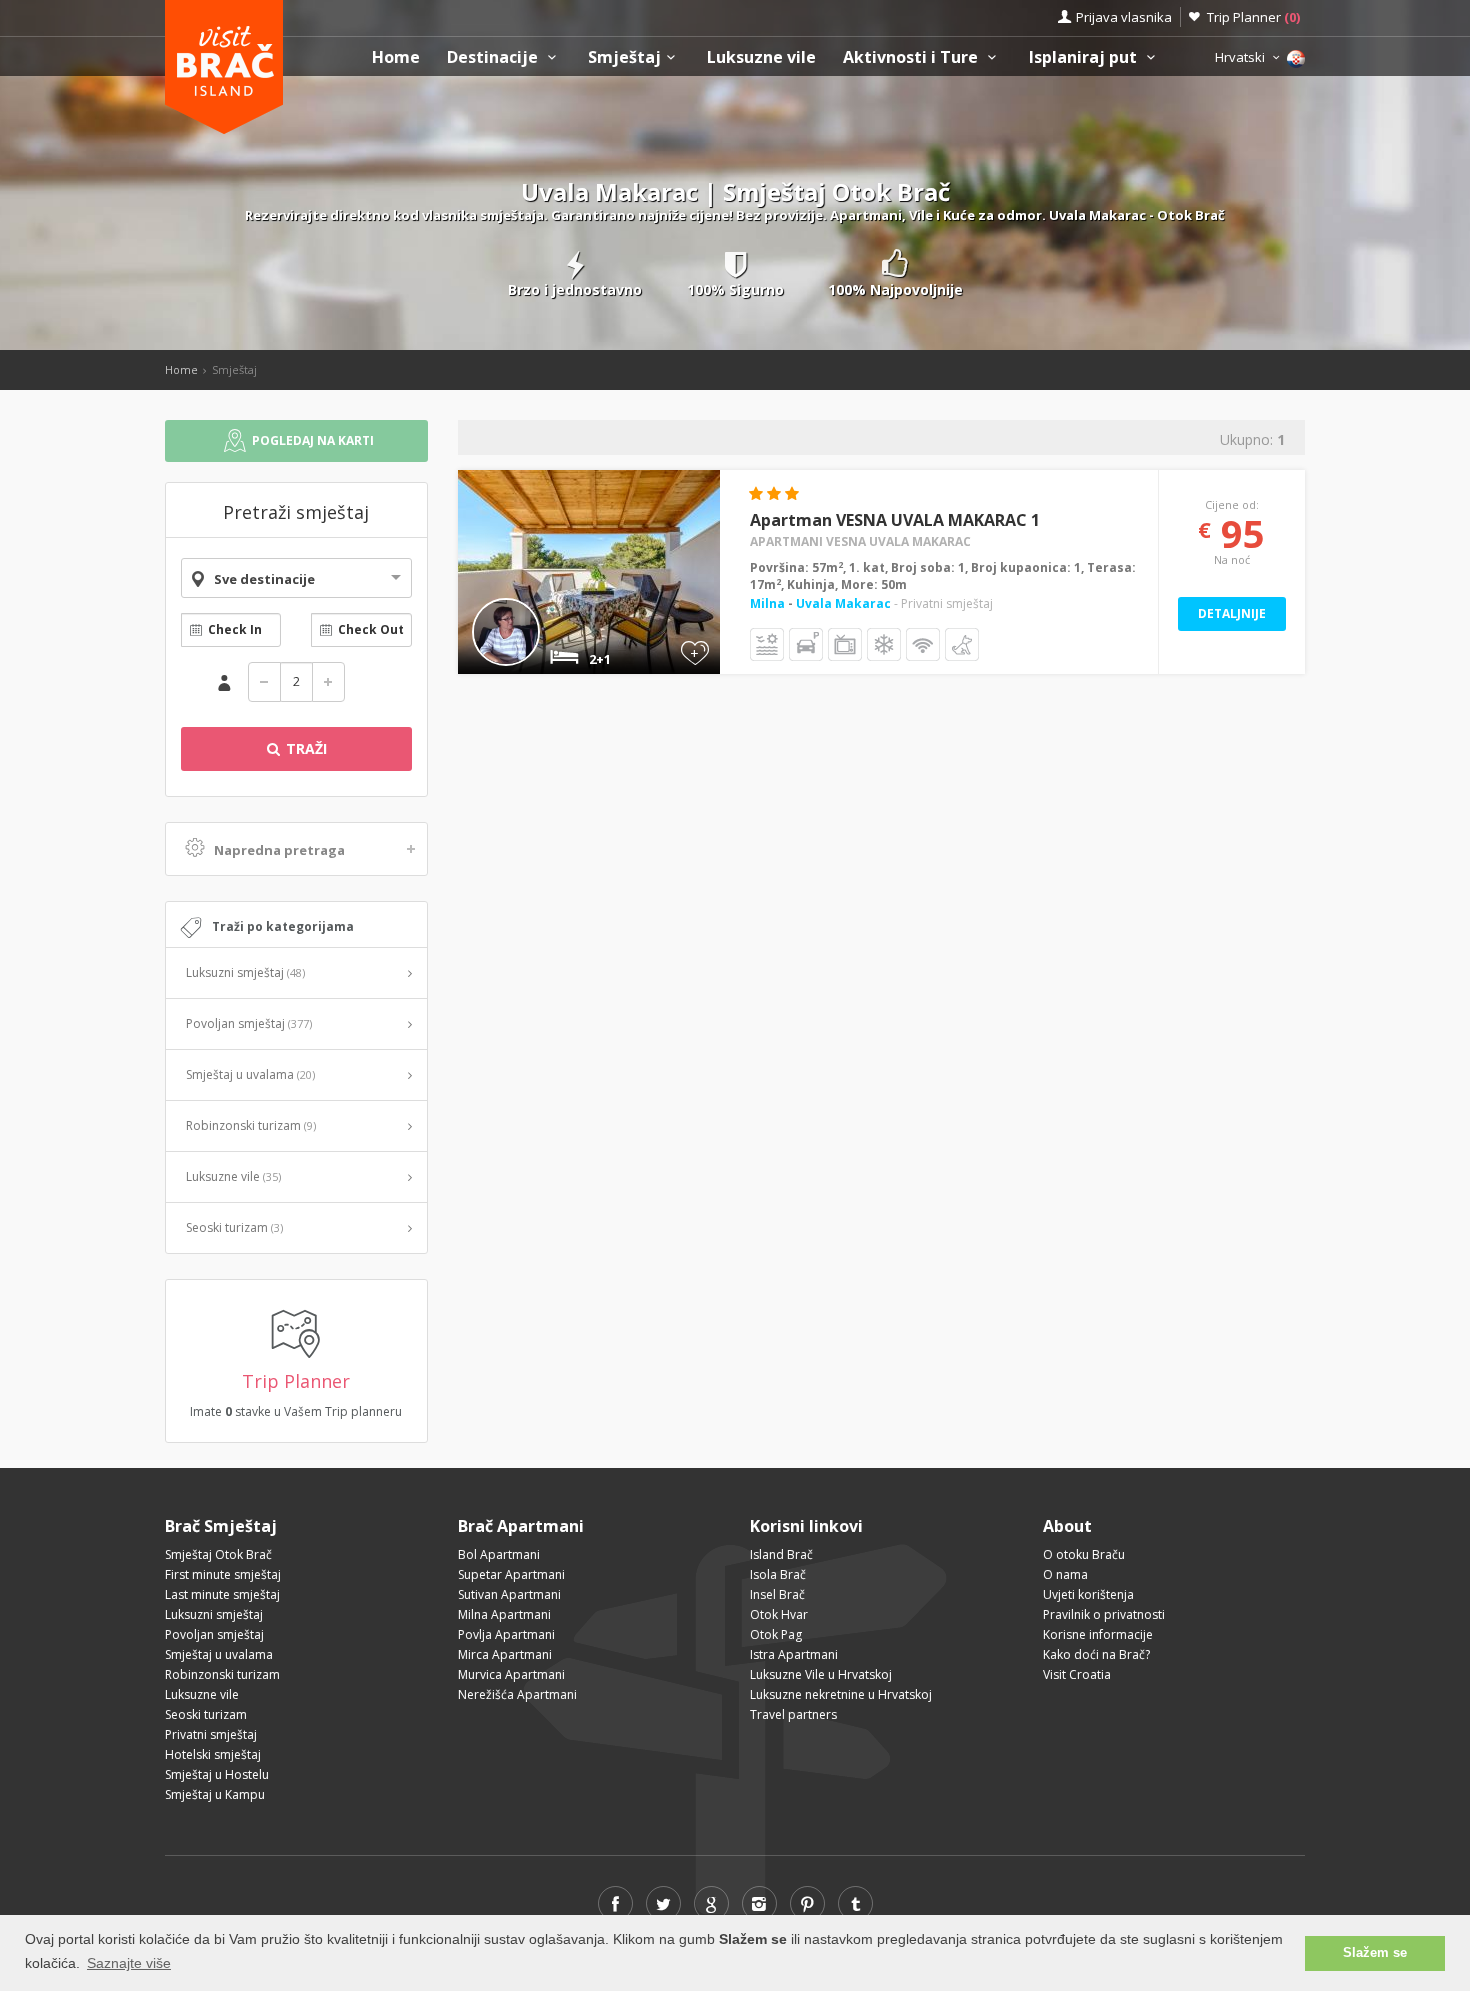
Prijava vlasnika (1124, 17)
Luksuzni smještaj (245, 972)
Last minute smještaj (222, 1594)
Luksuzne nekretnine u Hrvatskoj (841, 1694)
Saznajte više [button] (129, 1963)
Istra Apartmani (794, 1654)
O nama (1065, 1574)
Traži (304, 748)
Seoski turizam (234, 1227)
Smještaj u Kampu (215, 1794)
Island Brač (781, 1554)
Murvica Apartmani (511, 1674)
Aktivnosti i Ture (912, 57)
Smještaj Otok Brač (218, 1554)
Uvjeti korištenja (1088, 1594)
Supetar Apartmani (511, 1574)
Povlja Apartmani (506, 1634)
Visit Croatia (1077, 1674)
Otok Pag (776, 1634)
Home (396, 57)
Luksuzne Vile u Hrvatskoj (821, 1674)
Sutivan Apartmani (509, 1594)
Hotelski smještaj (213, 1754)
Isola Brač (778, 1574)
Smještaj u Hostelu (217, 1774)
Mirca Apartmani (505, 1654)
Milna (769, 603)
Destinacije (494, 57)
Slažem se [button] (1375, 1953)
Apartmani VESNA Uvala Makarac (860, 541)
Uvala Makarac (843, 603)
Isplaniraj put (1085, 57)
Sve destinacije (264, 579)
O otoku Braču (1084, 1554)
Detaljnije (1232, 613)
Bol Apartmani (499, 1554)
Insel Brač (777, 1594)
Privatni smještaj (211, 1734)
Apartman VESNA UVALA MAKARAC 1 (895, 520)
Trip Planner (1253, 17)
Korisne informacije (1098, 1634)
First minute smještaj (223, 1574)
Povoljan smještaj (249, 1023)
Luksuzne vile (761, 57)
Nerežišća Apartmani (517, 1694)
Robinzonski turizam (251, 1125)
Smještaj (624, 57)
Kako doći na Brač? (1096, 1654)
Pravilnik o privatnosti (1104, 1614)
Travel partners (793, 1714)
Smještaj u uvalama (250, 1074)
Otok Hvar (779, 1614)
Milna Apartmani (504, 1614)
